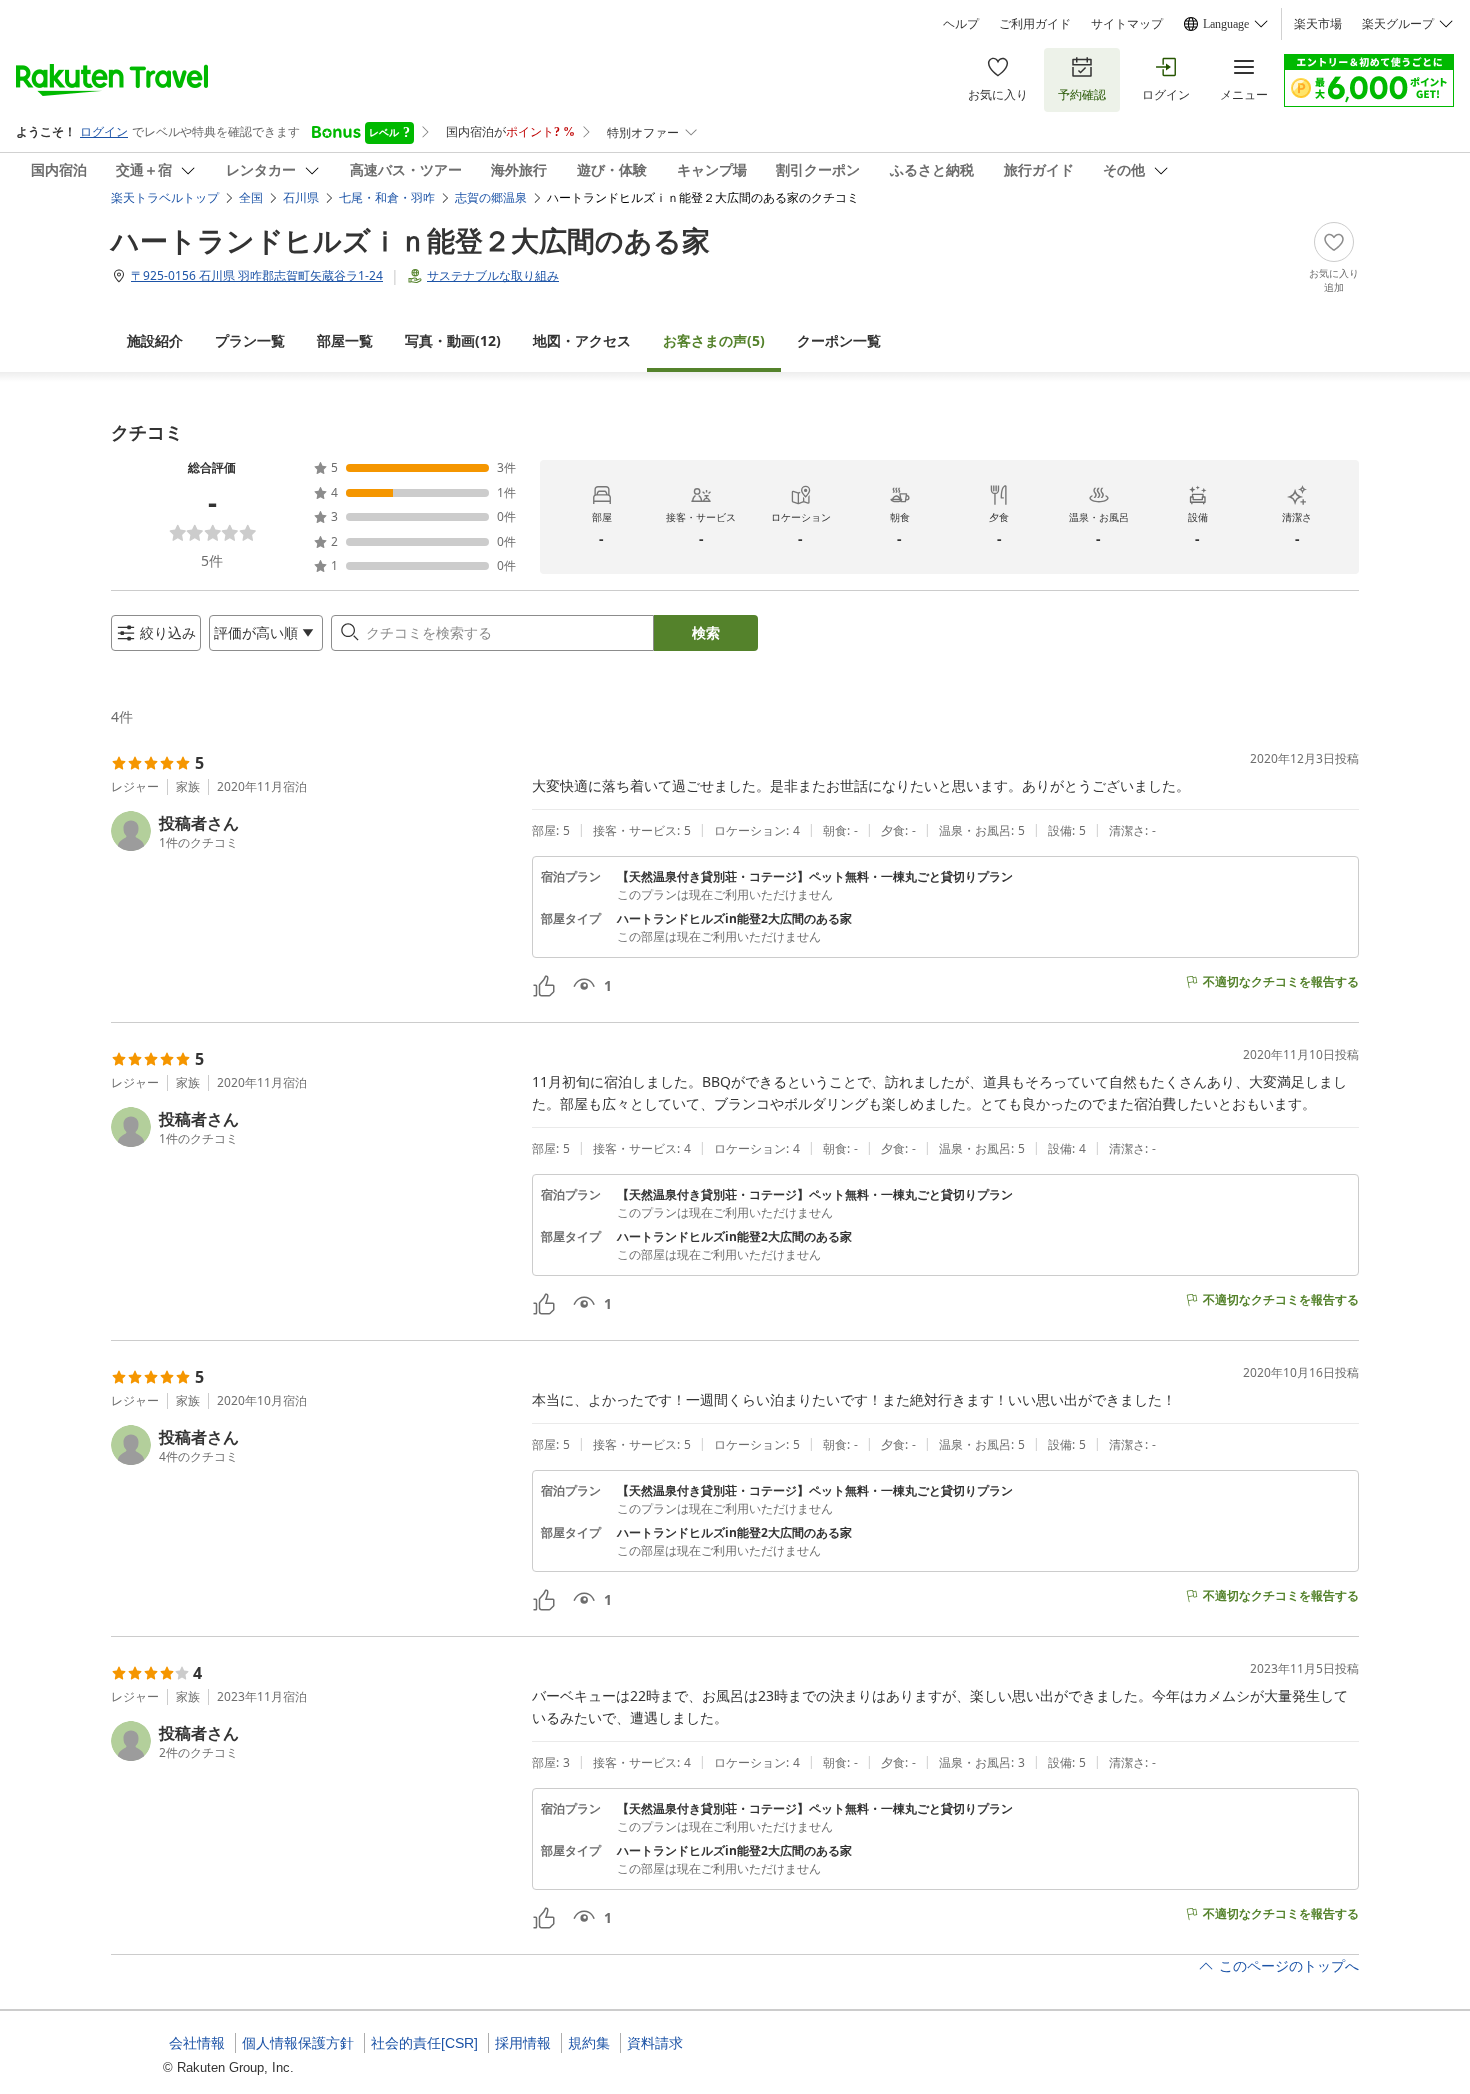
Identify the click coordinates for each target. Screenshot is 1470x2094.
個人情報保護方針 (298, 2043)
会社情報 (197, 2043)
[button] (313, 831)
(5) (714, 340)
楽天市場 (1318, 24)
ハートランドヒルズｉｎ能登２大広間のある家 (410, 240)
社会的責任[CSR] (424, 2043)
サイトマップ (1127, 24)
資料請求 (655, 2043)
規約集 (589, 2043)
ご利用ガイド (1035, 24)
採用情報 (523, 2043)
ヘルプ (961, 24)
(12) (453, 340)
